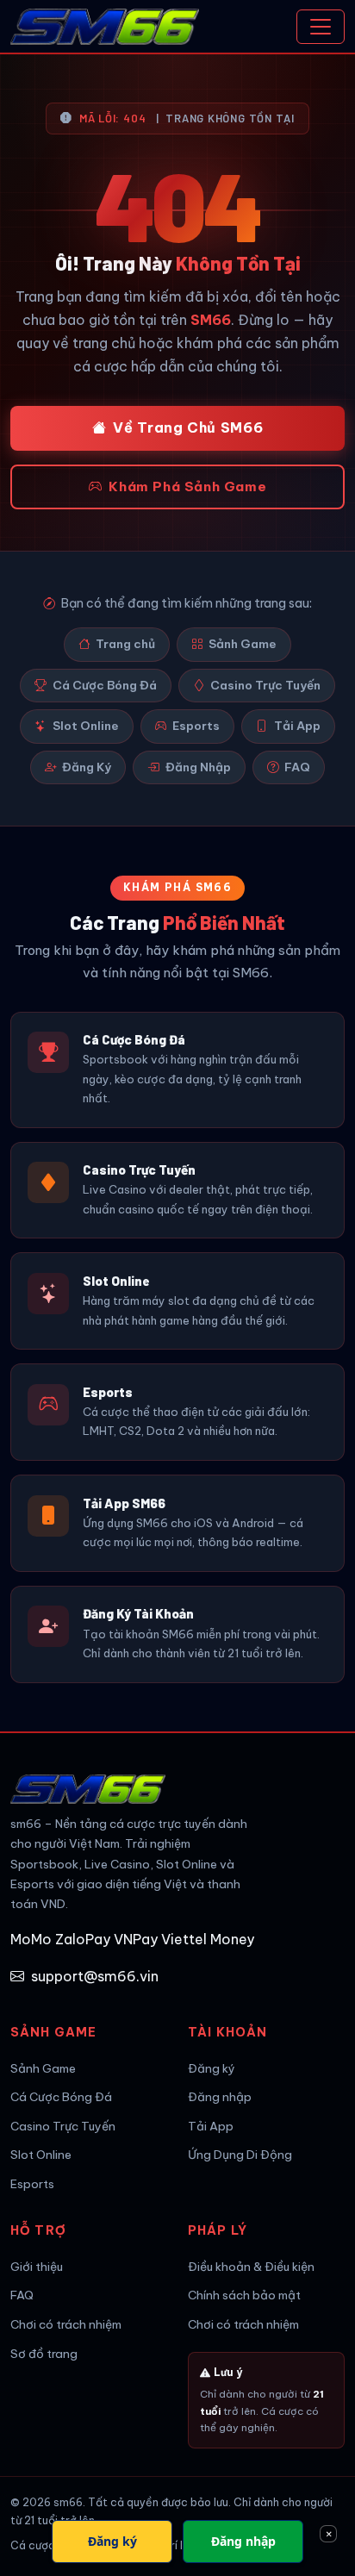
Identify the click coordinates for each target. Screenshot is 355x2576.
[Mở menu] (321, 27)
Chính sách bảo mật (244, 2295)
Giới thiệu (37, 2267)
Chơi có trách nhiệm (66, 2324)
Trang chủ (125, 644)
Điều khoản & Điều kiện (251, 2267)
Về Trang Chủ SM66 (188, 427)
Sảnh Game (243, 644)
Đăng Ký (87, 767)
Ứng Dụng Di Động (240, 2155)
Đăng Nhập (198, 767)
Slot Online (86, 726)
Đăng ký (212, 2068)
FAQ (297, 767)
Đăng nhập (220, 2097)
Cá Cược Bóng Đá (105, 685)
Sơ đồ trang (44, 2354)
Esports (196, 726)
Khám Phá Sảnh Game (187, 487)
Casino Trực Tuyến (265, 685)
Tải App (297, 726)
